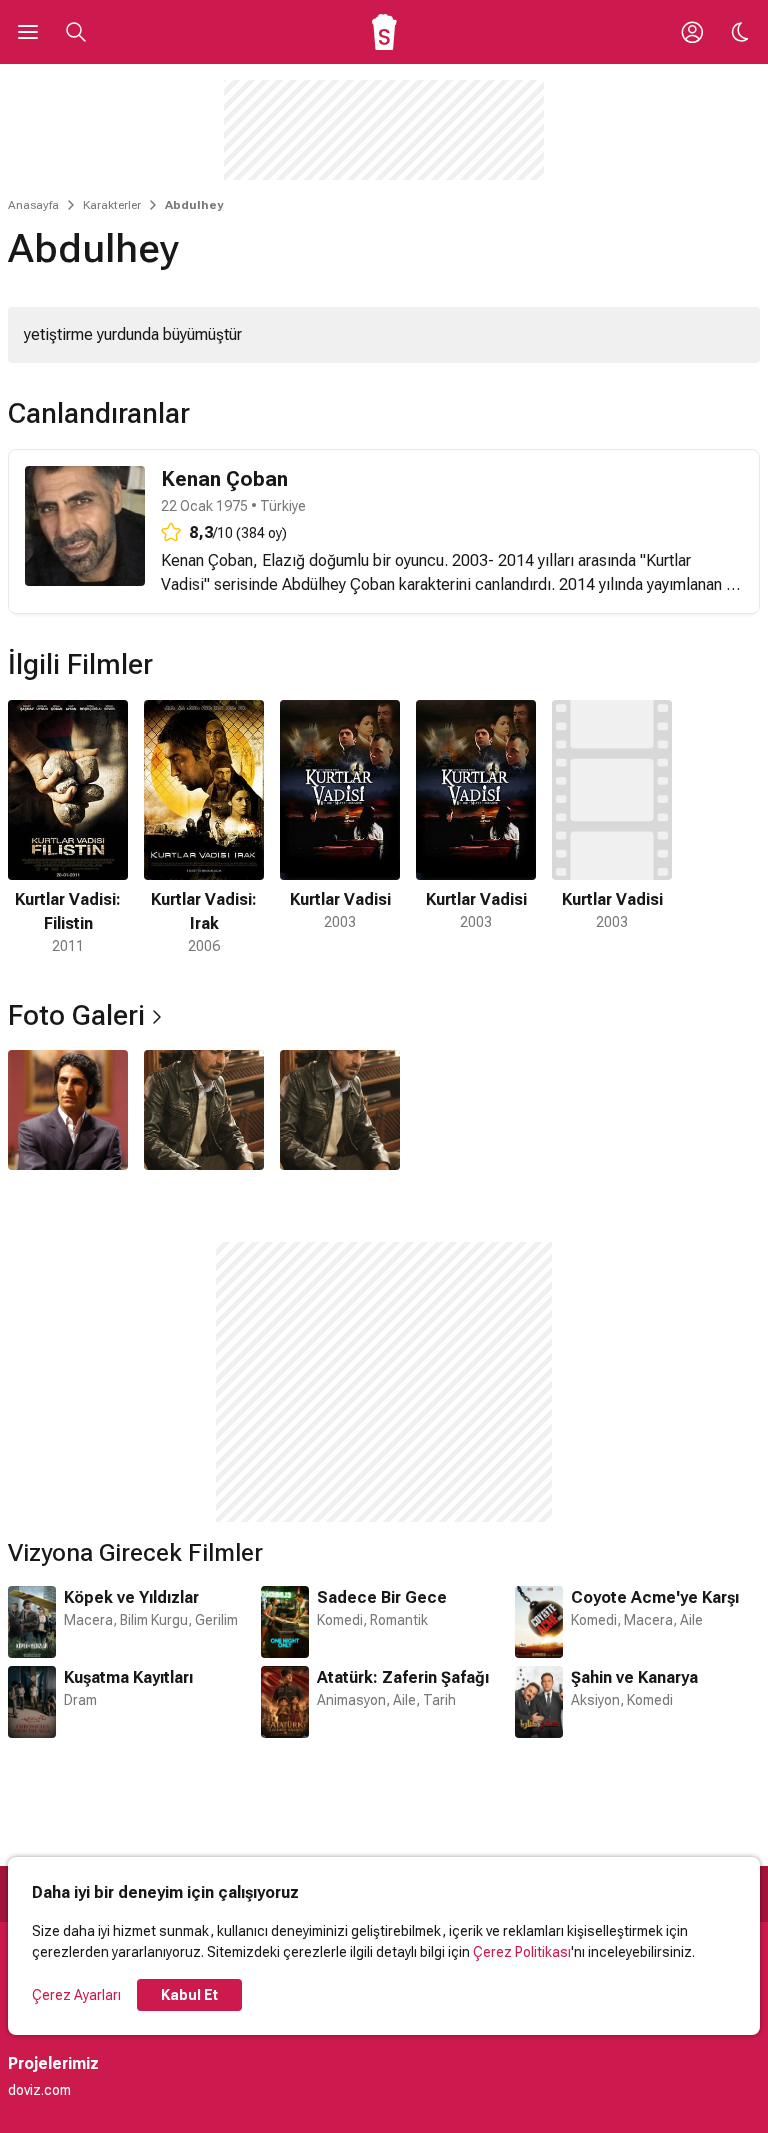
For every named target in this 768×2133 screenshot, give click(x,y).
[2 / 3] (204, 1110)
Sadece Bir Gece (382, 1597)
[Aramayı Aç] (76, 32)
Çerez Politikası (522, 1952)
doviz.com (39, 2090)
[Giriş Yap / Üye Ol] (692, 32)
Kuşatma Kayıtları (128, 1677)
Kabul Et (189, 1995)
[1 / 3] (68, 1110)
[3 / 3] (340, 1110)
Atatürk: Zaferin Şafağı (403, 1677)
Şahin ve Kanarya (634, 1677)
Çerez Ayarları (76, 1995)
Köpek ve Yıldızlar (131, 1597)
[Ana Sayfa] (384, 32)
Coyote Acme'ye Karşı (655, 1597)
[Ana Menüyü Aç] (28, 32)
